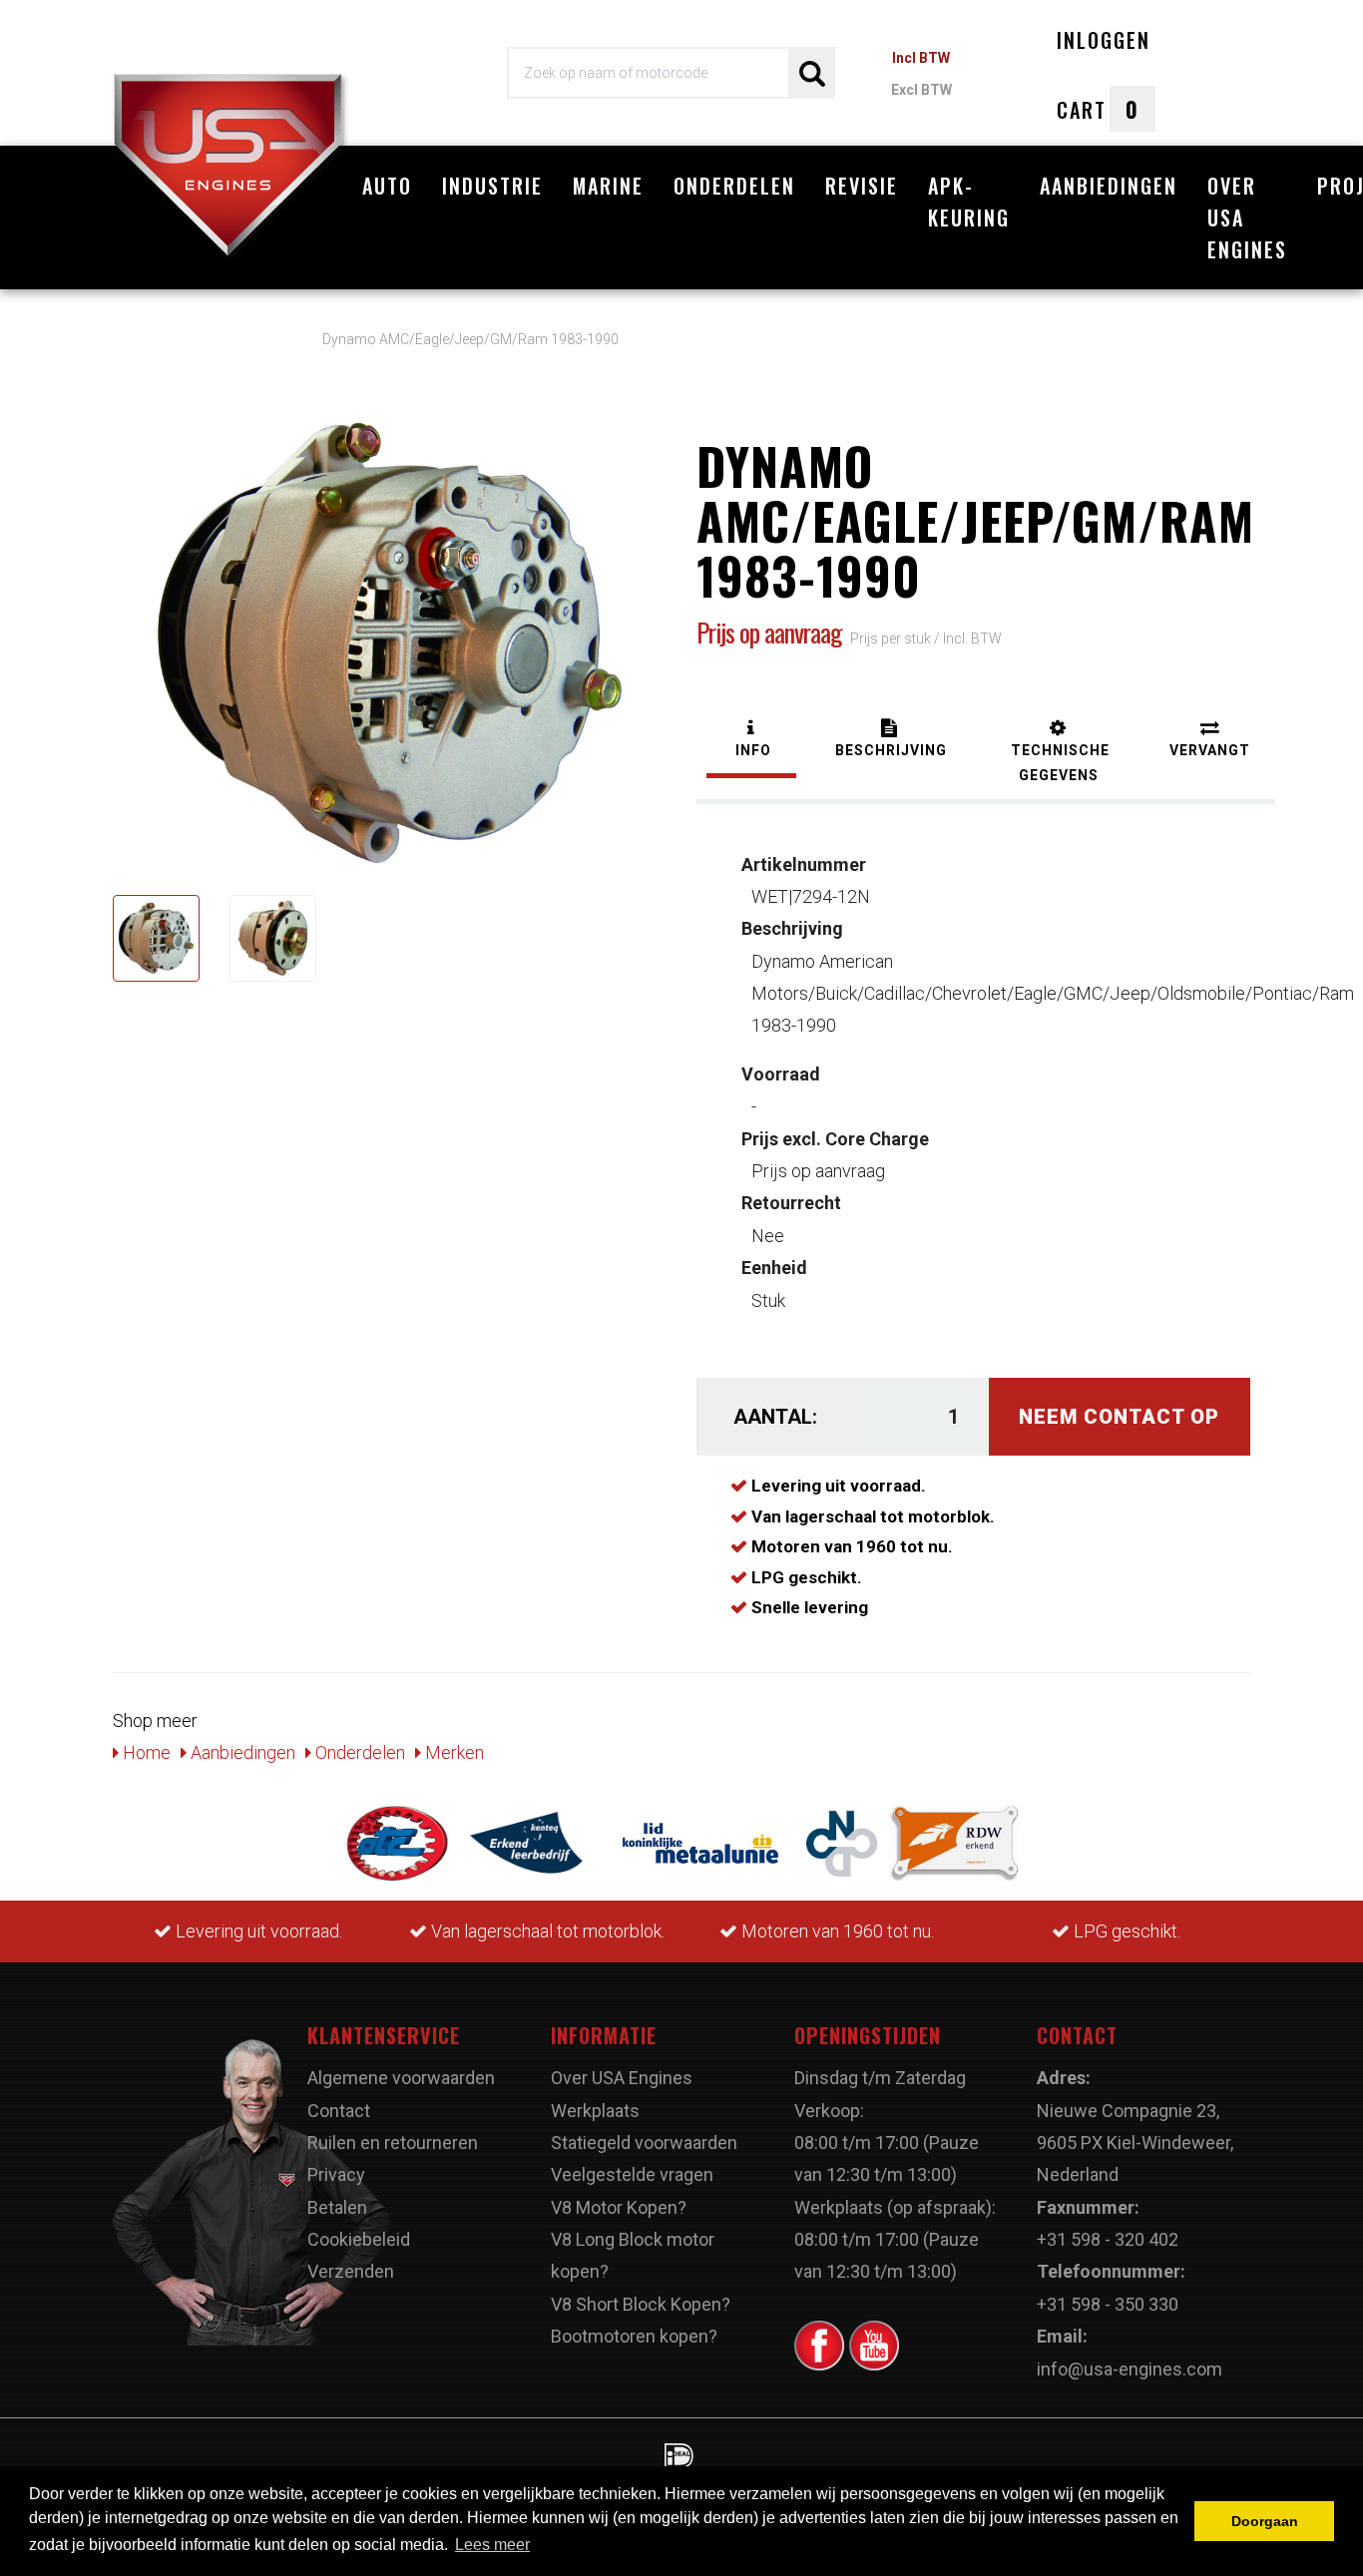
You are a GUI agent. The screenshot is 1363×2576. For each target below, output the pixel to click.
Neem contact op (1119, 1417)
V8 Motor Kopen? (619, 2207)
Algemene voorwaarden (401, 2078)
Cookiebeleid (359, 2239)
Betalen (337, 2207)
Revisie (862, 186)
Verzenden (351, 2271)
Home (145, 1752)
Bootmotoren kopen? (634, 2336)
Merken (453, 1752)
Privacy (336, 2174)
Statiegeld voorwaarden (644, 2143)
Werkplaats (595, 2111)
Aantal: (775, 1417)
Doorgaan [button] (1265, 2521)
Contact (339, 2111)
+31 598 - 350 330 (1108, 2304)
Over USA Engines (1247, 217)
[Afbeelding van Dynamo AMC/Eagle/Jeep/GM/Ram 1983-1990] (156, 938)
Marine (608, 186)
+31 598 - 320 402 (1108, 2239)
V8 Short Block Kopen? (641, 2304)
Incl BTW (921, 58)
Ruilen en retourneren (393, 2143)
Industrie (492, 186)
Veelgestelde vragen (632, 2174)
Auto (387, 186)
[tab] (751, 741)
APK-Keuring (969, 202)
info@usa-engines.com (1130, 2369)
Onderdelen (734, 186)
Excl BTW (921, 90)
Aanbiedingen (1109, 186)
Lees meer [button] (492, 2545)
